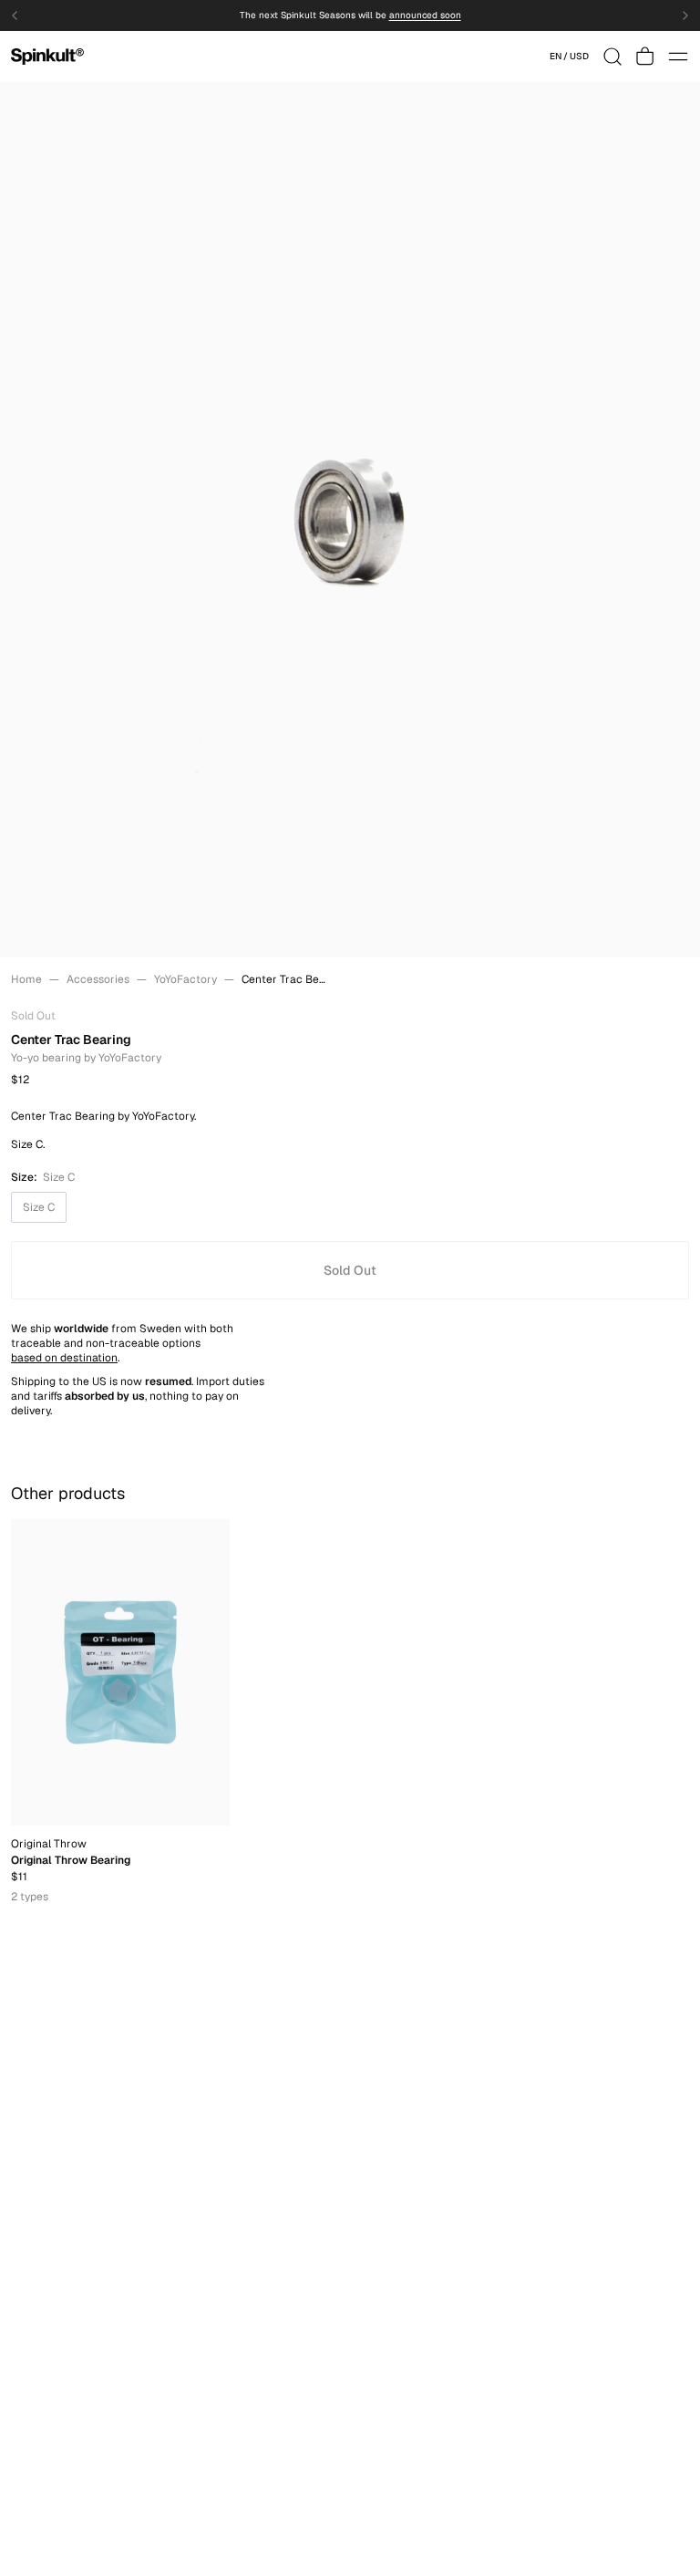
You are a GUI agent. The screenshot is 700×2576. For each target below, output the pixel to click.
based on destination (64, 1358)
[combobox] (569, 57)
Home (26, 979)
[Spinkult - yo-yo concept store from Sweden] (47, 57)
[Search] (612, 57)
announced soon (425, 16)
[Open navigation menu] (678, 57)
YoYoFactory (185, 979)
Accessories (98, 979)
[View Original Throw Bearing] (120, 1672)
